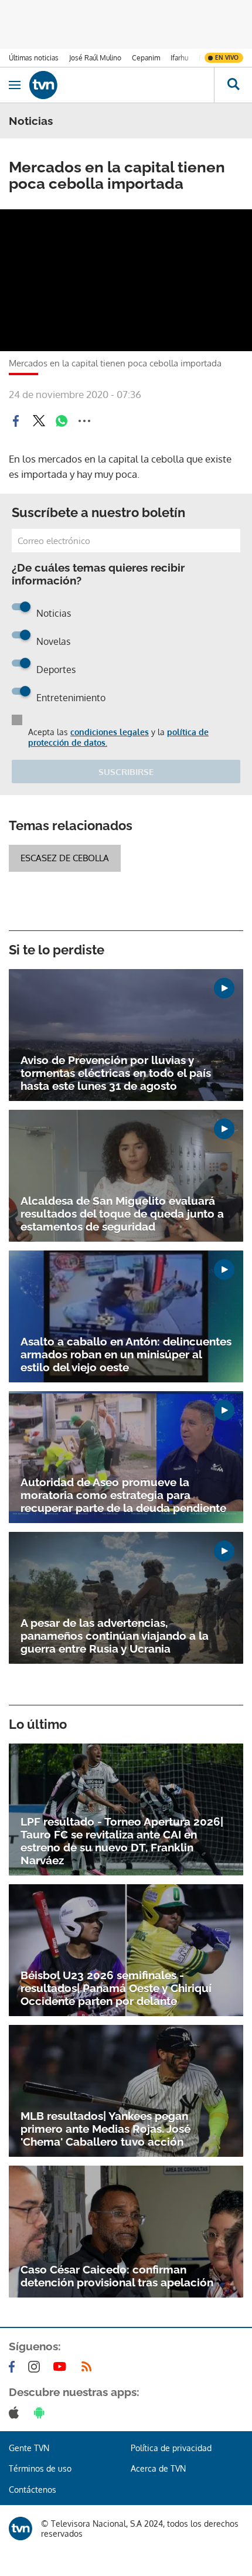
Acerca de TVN (158, 2468)
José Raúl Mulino (95, 58)
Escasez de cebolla (65, 858)
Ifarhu (179, 58)
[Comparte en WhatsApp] (62, 421)
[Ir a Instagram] (36, 2367)
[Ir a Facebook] (14, 2367)
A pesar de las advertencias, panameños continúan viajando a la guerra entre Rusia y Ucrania (115, 1636)
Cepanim (146, 58)
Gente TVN (29, 2448)
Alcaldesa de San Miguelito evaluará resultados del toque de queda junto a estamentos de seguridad (122, 1214)
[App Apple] (16, 2412)
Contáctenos (33, 2490)
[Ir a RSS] (89, 2367)
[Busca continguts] (233, 85)
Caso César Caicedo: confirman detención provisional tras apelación (117, 2276)
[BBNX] (21, 2529)
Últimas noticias (34, 58)
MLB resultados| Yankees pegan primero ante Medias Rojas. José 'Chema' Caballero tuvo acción (105, 2129)
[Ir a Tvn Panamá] (122, 85)
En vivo (227, 57)
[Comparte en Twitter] (39, 421)
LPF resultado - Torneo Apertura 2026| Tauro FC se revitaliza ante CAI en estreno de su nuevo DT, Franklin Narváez (122, 1841)
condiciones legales (110, 732)
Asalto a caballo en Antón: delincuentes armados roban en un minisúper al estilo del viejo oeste (126, 1354)
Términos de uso (40, 2468)
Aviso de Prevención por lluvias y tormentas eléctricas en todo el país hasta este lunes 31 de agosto (116, 1073)
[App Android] (42, 2412)
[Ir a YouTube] (62, 2367)
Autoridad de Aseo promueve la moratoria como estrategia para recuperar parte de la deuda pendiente (123, 1495)
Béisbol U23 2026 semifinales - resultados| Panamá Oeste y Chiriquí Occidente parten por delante (116, 1988)
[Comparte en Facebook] (16, 421)
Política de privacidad (171, 2448)
